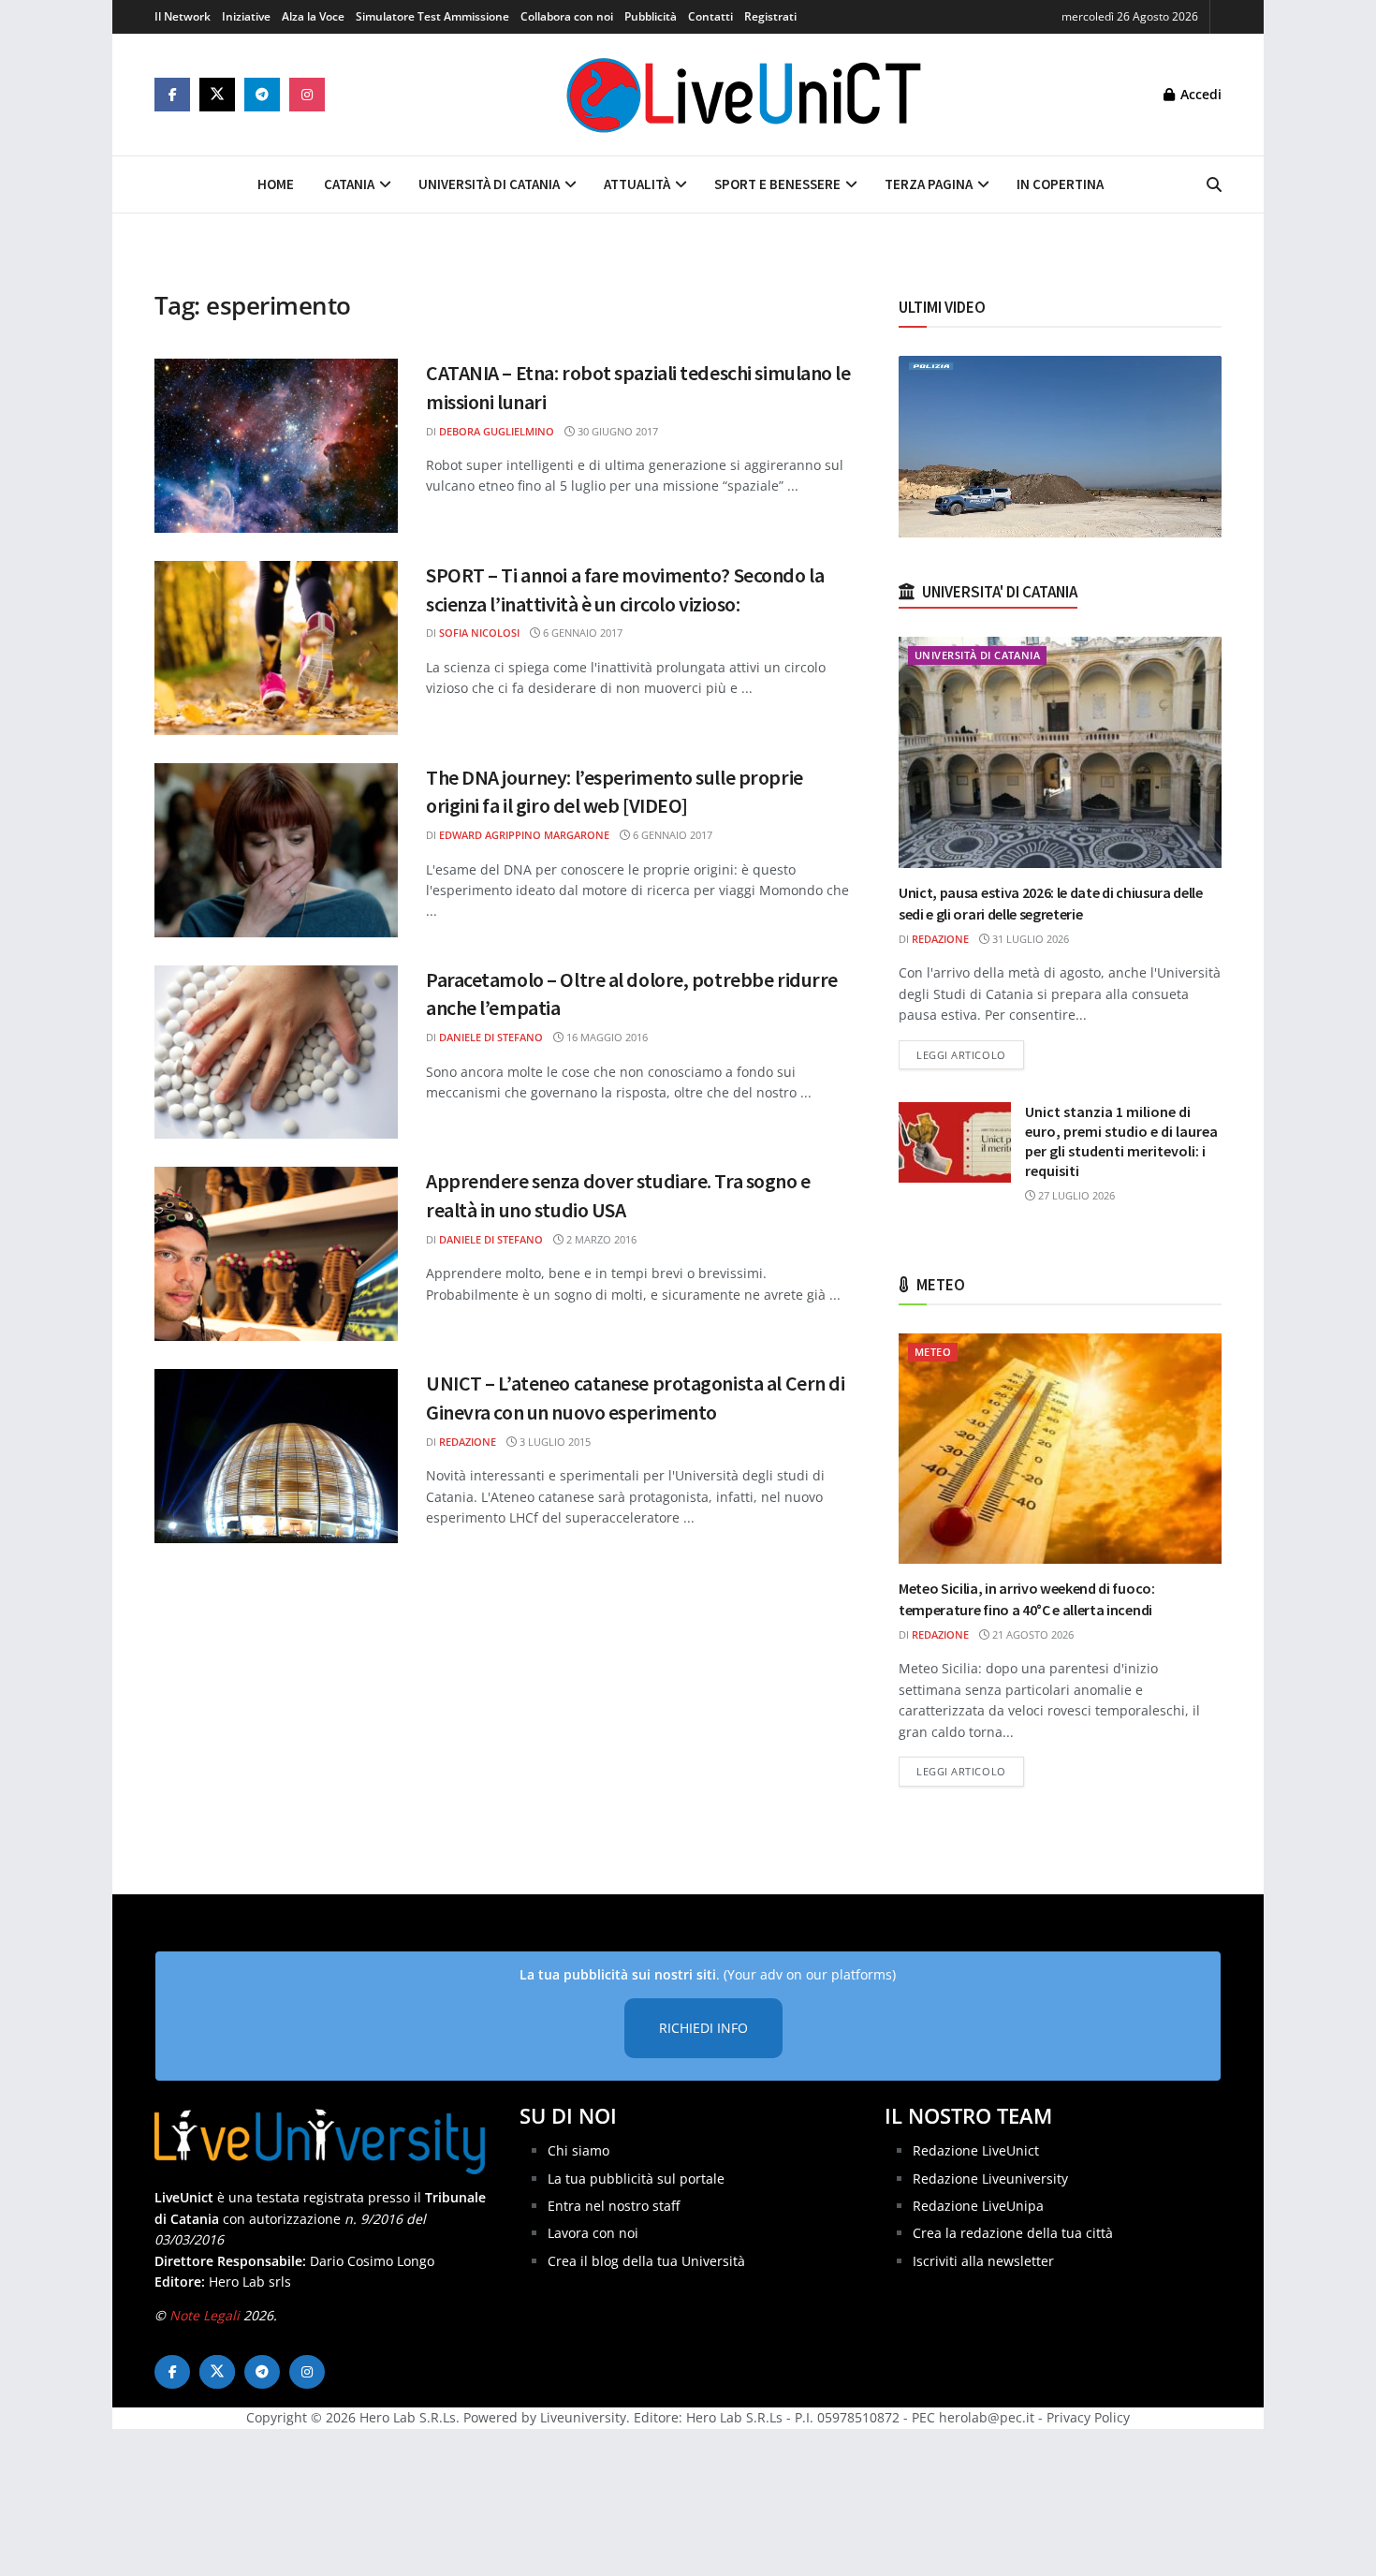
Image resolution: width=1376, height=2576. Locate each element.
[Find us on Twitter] (217, 95)
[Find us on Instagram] (307, 95)
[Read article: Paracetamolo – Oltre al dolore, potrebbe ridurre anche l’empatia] (276, 1052)
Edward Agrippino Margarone (524, 835)
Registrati (770, 16)
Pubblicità (651, 16)
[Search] (1214, 184)
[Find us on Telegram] (262, 95)
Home (276, 184)
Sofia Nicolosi (479, 633)
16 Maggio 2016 (606, 1037)
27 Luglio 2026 (1075, 1195)
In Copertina (1060, 184)
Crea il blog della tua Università (646, 2261)
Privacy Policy (1088, 2417)
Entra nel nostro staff (614, 2206)
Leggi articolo (970, 1054)
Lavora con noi (593, 2233)
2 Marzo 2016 (600, 1239)
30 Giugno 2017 (616, 431)
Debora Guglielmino (497, 431)
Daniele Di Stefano (491, 1037)
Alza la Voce (313, 16)
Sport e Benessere (777, 184)
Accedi (1199, 94)
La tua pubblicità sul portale (636, 2179)
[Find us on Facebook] (172, 95)
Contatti (710, 16)
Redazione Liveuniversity (990, 2179)
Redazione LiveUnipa (978, 2206)
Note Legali (205, 2315)
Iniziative (246, 16)
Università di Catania (489, 184)
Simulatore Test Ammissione (432, 16)
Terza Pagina (929, 184)
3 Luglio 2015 (554, 1442)
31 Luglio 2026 (1029, 939)
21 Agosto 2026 (1032, 1634)
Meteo (933, 1352)
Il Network (183, 16)
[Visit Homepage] (744, 95)
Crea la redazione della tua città (1013, 2233)
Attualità (637, 184)
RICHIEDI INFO (703, 2028)
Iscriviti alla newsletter (983, 2261)
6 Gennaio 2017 (581, 633)
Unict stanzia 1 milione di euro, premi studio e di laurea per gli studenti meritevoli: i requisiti (1121, 1141)
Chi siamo (578, 2150)
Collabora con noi (567, 16)
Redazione (468, 1442)
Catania (349, 184)
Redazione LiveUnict (976, 2150)
